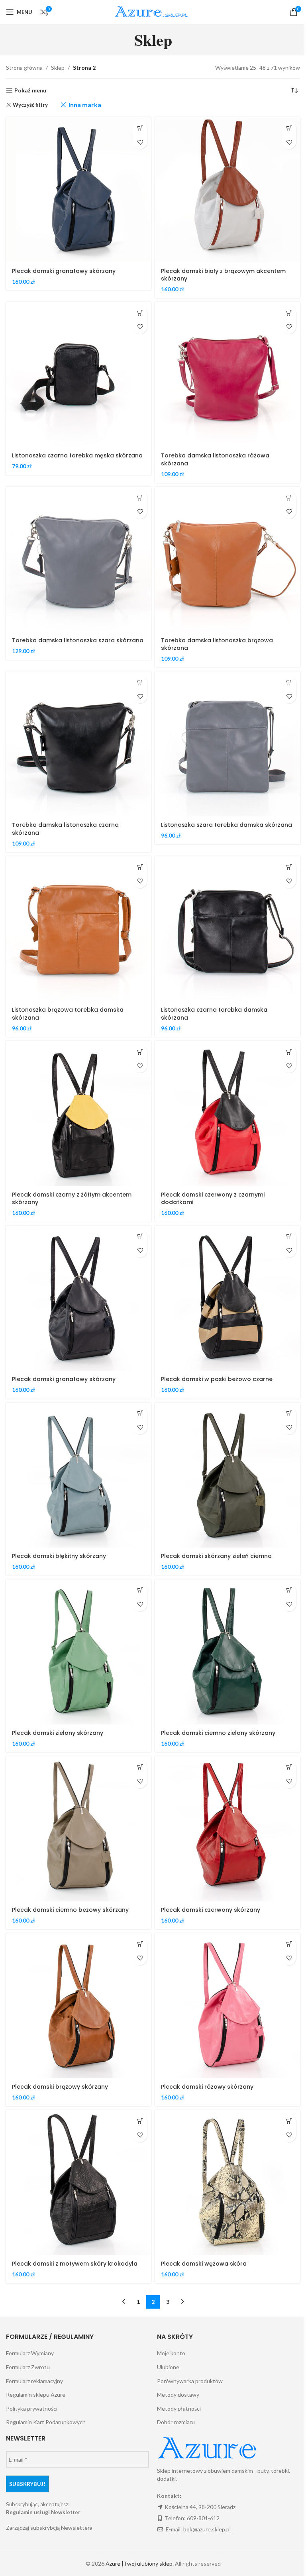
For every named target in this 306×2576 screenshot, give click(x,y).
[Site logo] (153, 11)
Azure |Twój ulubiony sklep (139, 2563)
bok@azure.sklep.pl (207, 2529)
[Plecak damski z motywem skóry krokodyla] (78, 2183)
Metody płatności (179, 2408)
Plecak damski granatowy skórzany (64, 271)
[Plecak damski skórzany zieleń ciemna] (228, 1475)
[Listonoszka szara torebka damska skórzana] (228, 744)
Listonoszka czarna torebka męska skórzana (77, 455)
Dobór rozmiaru (176, 2422)
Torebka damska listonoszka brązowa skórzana (217, 644)
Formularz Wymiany (30, 2353)
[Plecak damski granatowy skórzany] (78, 190)
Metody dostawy (178, 2395)
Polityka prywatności (32, 2408)
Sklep (58, 68)
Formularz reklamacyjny (34, 2381)
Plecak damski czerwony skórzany (211, 1910)
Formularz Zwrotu (28, 2367)
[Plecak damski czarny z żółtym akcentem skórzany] (78, 1113)
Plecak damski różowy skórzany (207, 2087)
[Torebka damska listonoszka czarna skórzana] (78, 744)
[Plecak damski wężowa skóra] (228, 2183)
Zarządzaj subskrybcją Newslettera (49, 2528)
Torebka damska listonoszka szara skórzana (78, 640)
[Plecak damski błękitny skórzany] (78, 1475)
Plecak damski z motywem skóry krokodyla (75, 2264)
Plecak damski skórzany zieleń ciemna (216, 1556)
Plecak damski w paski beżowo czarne (217, 1379)
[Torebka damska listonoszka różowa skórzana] (228, 375)
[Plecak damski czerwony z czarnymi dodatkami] (228, 1113)
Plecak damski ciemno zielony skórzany (218, 1733)
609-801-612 (203, 2518)
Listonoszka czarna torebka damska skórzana (214, 1014)
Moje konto (171, 2353)
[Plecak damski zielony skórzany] (78, 1652)
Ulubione (168, 2367)
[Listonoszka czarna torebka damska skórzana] (228, 929)
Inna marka (85, 105)
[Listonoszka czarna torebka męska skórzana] (78, 375)
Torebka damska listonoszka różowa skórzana (215, 459)
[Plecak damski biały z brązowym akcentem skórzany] (228, 190)
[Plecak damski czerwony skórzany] (228, 1829)
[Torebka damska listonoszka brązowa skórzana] (228, 559)
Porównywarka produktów (190, 2381)
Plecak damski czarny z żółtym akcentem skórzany (72, 1199)
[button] (140, 128)
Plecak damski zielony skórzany (58, 1733)
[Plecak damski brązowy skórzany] (78, 2006)
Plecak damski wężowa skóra (204, 2264)
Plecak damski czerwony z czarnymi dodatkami (213, 1199)
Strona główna (24, 68)
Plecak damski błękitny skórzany (59, 1556)
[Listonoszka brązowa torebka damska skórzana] (78, 929)
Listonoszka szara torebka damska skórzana (227, 825)
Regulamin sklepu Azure (36, 2395)
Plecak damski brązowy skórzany (60, 2087)
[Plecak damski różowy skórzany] (228, 2006)
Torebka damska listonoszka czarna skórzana (65, 829)
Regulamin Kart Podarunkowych (46, 2422)
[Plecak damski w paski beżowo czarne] (228, 1298)
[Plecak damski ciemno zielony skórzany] (228, 1652)
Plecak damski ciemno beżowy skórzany (70, 1910)
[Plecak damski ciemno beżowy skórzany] (78, 1829)
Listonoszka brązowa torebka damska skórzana (68, 1014)
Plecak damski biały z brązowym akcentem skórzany (223, 275)
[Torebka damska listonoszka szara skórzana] (78, 559)
